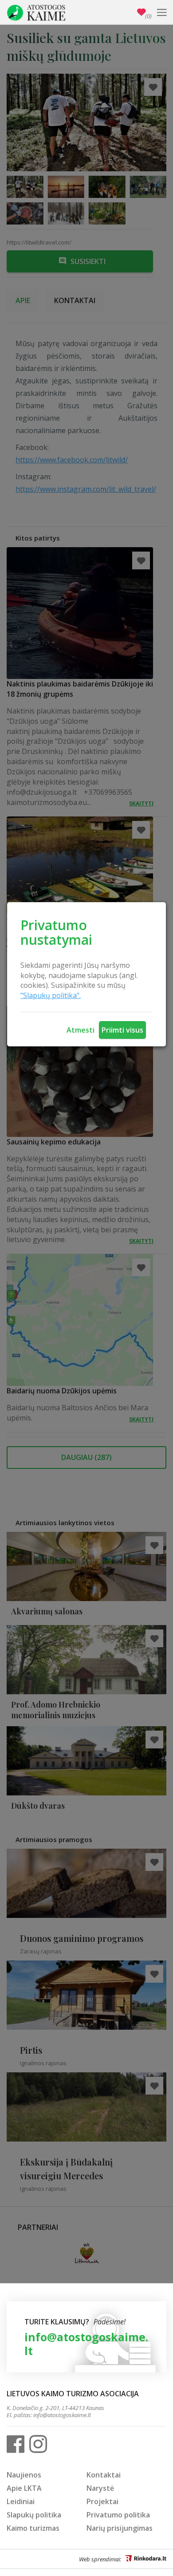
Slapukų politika (34, 2515)
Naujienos (24, 2475)
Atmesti (81, 1030)
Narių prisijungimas (120, 2528)
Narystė (100, 2488)
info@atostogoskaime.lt (86, 2344)
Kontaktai (104, 2475)
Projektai (102, 2501)
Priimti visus (122, 1030)
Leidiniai (21, 2501)
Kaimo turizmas (33, 2528)
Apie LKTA (24, 2488)
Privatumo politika (118, 2515)
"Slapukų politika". (51, 995)
